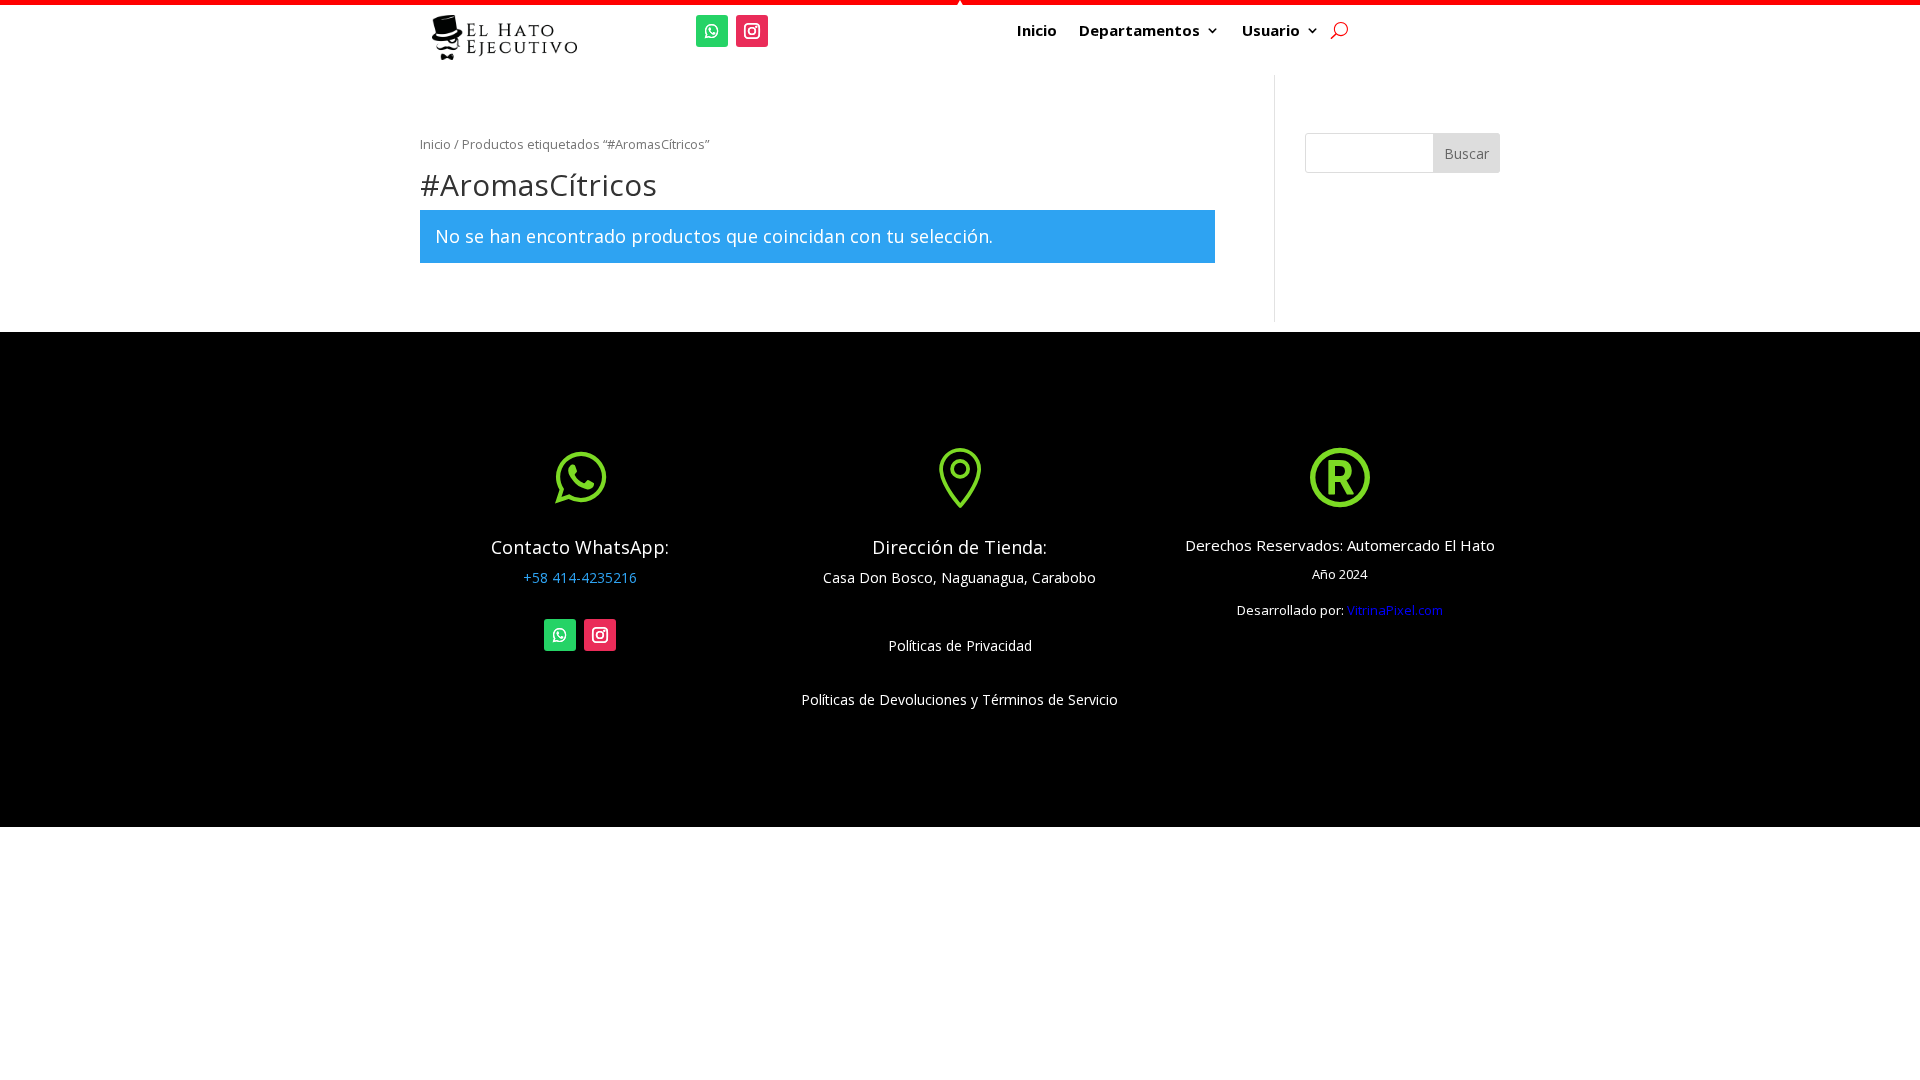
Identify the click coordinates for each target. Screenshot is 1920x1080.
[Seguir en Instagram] (752, 31)
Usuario (1271, 31)
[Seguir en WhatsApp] (712, 31)
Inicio (1037, 31)
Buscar (1466, 153)
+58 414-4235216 (580, 577)
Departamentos (1139, 31)
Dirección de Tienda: (959, 547)
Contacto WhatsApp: (580, 547)
